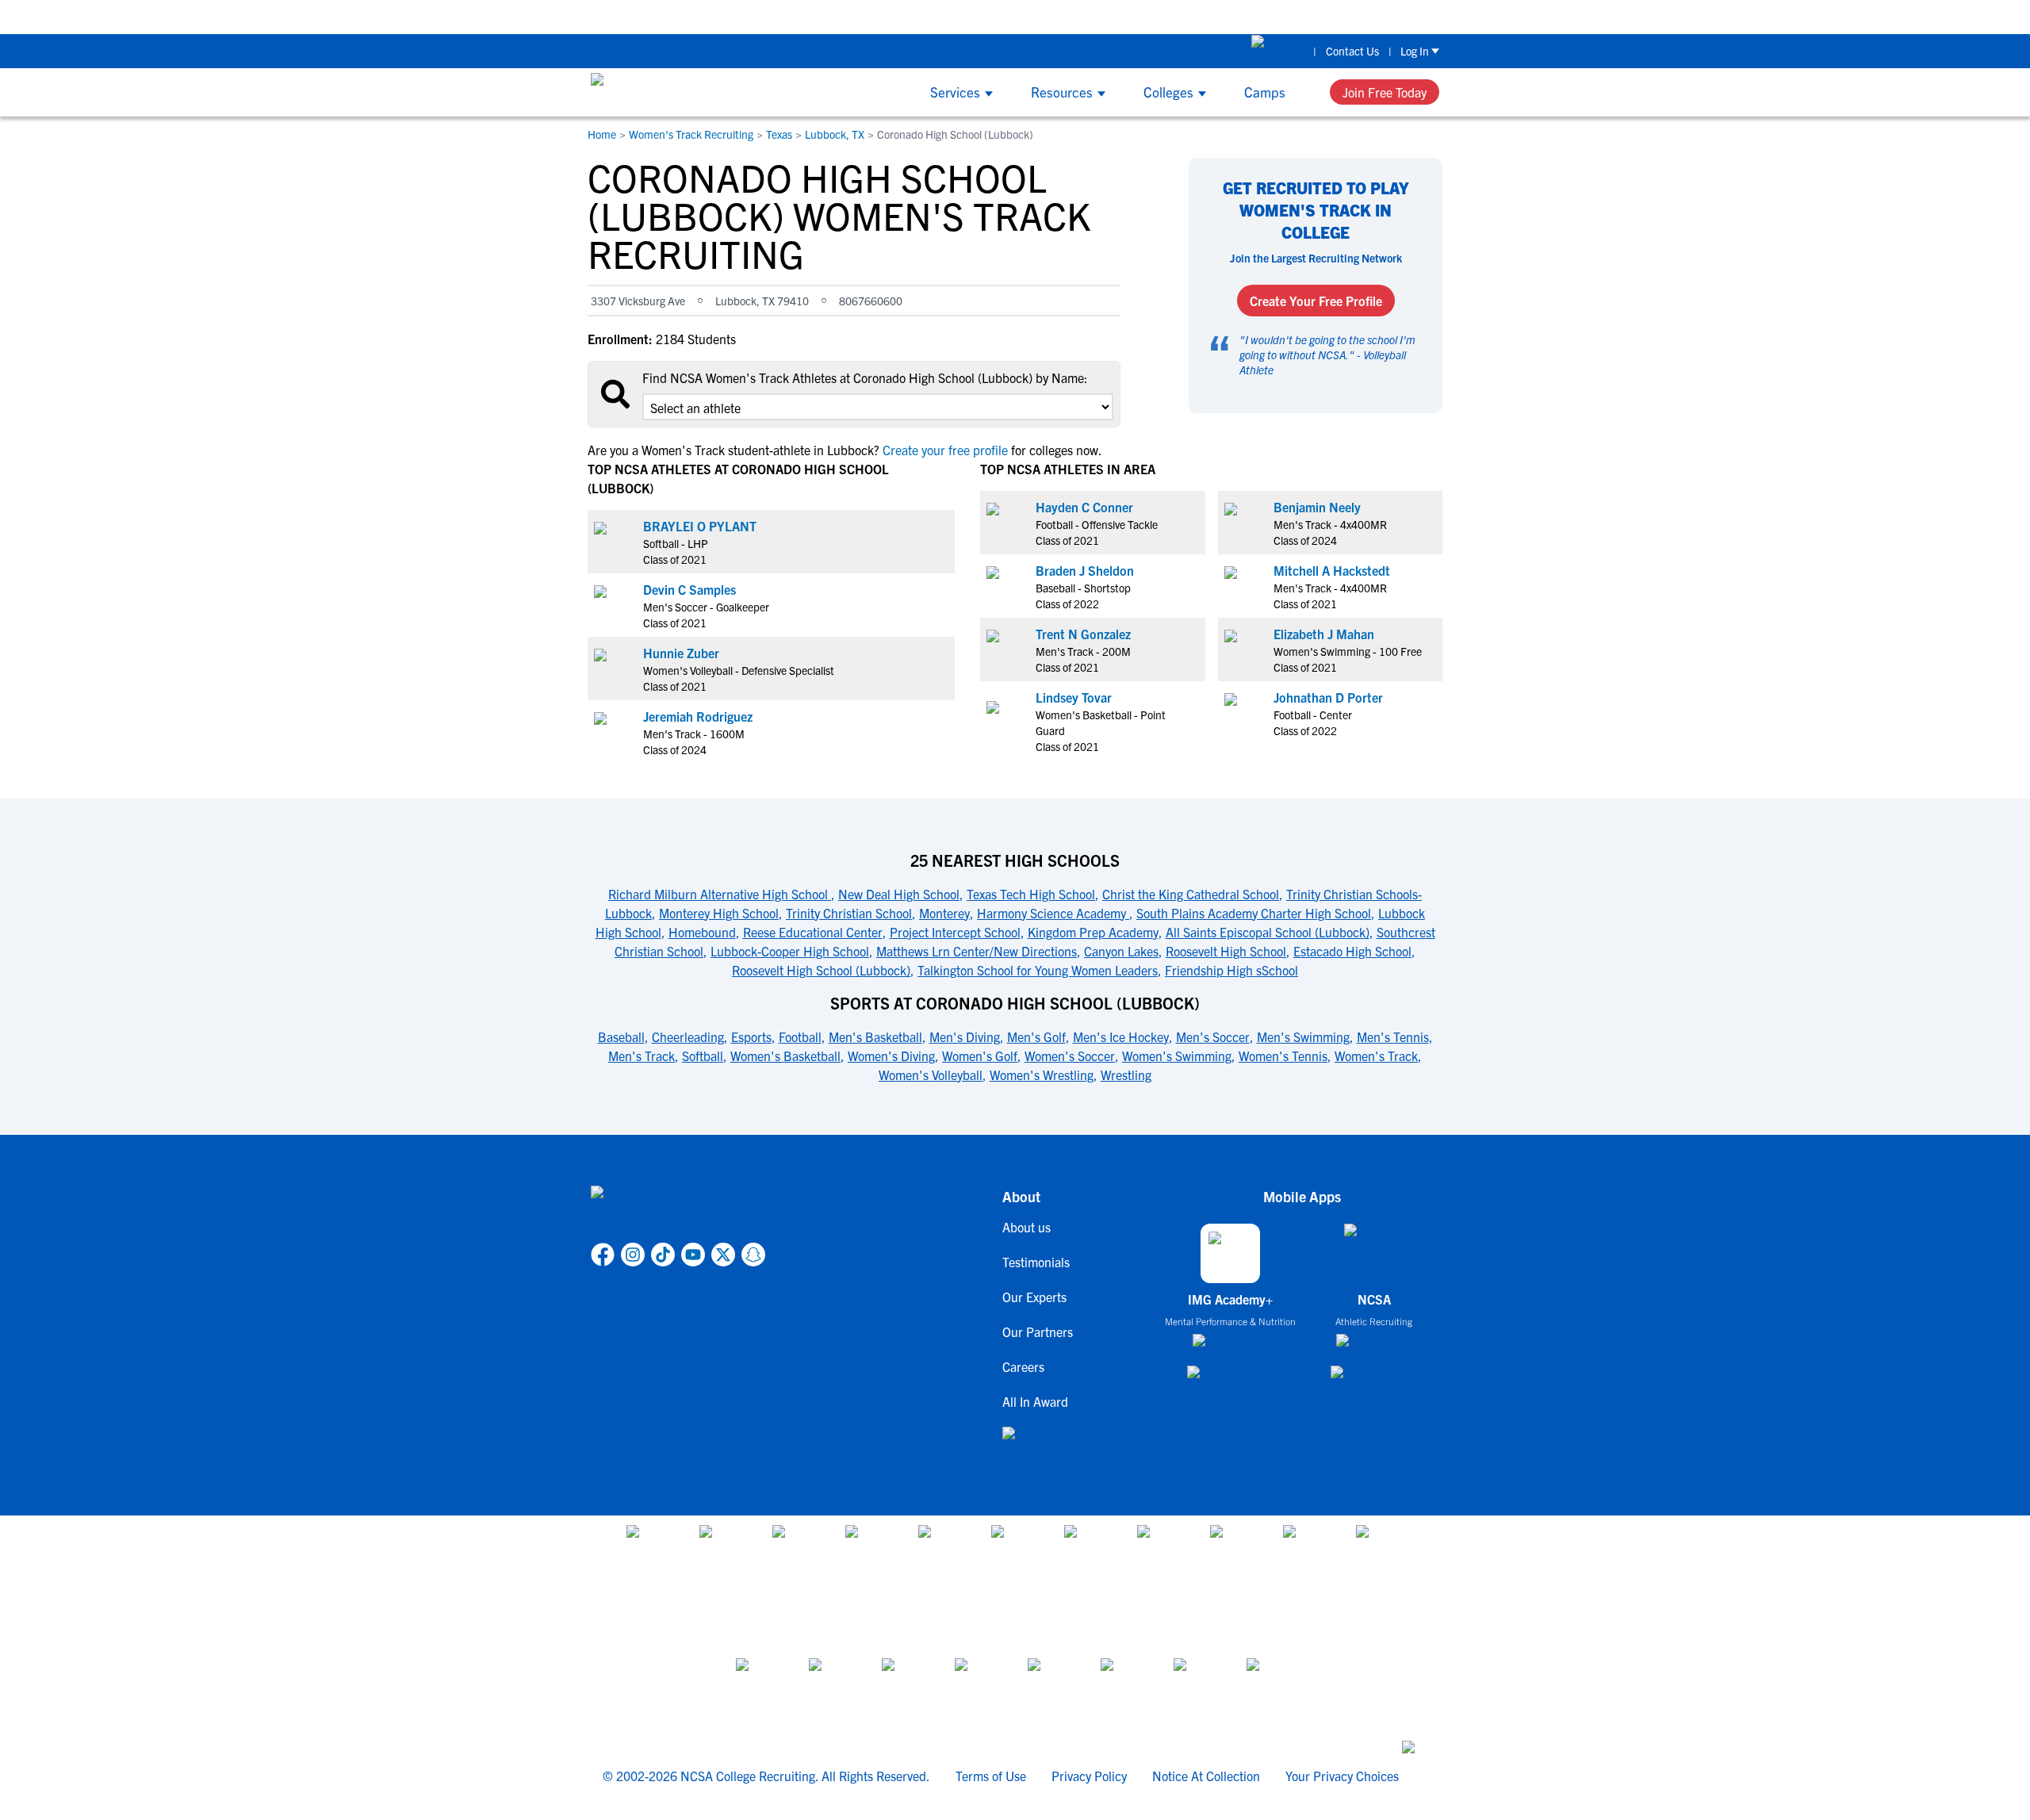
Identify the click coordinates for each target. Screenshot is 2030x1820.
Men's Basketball (875, 1036)
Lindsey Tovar (1074, 697)
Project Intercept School (955, 932)
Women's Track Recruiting (691, 134)
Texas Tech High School (1031, 894)
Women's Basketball (785, 1056)
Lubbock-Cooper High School (790, 951)
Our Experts (1034, 1297)
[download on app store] (1230, 1347)
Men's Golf (1036, 1036)
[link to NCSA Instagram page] (633, 1255)
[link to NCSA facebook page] (603, 1255)
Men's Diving (965, 1036)
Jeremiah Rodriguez (698, 716)
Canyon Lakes (1121, 951)
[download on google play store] (1231, 1379)
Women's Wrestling (1042, 1075)
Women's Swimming (1177, 1056)
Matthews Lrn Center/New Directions (977, 951)
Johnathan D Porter (1328, 697)
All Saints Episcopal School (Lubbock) (1268, 932)
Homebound (702, 932)
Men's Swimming (1303, 1036)
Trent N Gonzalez (1083, 634)
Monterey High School (719, 913)
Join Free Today (1385, 92)
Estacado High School (1352, 951)
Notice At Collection (1206, 1776)
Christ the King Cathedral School (1191, 894)
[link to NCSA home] (678, 1211)
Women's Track (1376, 1056)
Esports (751, 1036)
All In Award (1035, 1401)
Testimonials (1036, 1262)
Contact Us (1352, 51)
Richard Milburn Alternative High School (720, 894)
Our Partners (1038, 1331)
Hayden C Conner (1084, 507)
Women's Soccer (1070, 1056)
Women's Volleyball (931, 1075)
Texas (779, 134)
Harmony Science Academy (1053, 913)
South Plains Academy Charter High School (1254, 913)
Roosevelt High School (1226, 951)
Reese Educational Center (813, 932)
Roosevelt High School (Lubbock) (821, 970)
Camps (1265, 92)
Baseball (621, 1036)
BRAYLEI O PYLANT (700, 526)
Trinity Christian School (849, 913)
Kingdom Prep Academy (1093, 932)
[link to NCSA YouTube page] (693, 1255)
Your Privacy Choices (1342, 1776)
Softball (703, 1056)
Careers (1023, 1366)
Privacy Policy (1089, 1776)
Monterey (944, 913)
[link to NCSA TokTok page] (663, 1255)
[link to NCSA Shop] (1278, 51)
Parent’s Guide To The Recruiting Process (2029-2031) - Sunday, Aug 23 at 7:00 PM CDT (965, 16)
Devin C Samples (689, 589)
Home (602, 134)
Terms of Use (991, 1776)
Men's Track (642, 1056)
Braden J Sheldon (1085, 570)
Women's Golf (980, 1056)
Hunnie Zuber (681, 653)
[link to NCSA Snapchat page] (753, 1255)
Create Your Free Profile (1316, 301)
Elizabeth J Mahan (1324, 634)
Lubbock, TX (835, 134)
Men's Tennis (1393, 1036)
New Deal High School (899, 894)
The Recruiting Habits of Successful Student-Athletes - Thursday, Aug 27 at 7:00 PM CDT (1454, 16)
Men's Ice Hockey (1121, 1036)
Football (800, 1036)
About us (1026, 1227)
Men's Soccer (1213, 1036)
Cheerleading (688, 1036)
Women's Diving (891, 1056)
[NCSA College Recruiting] (651, 92)
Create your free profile (945, 450)
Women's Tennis (1283, 1056)
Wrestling (1126, 1075)
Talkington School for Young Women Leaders (1038, 970)
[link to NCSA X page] (723, 1255)
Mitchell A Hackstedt (1332, 570)
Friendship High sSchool (1231, 970)
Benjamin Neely (1317, 507)
